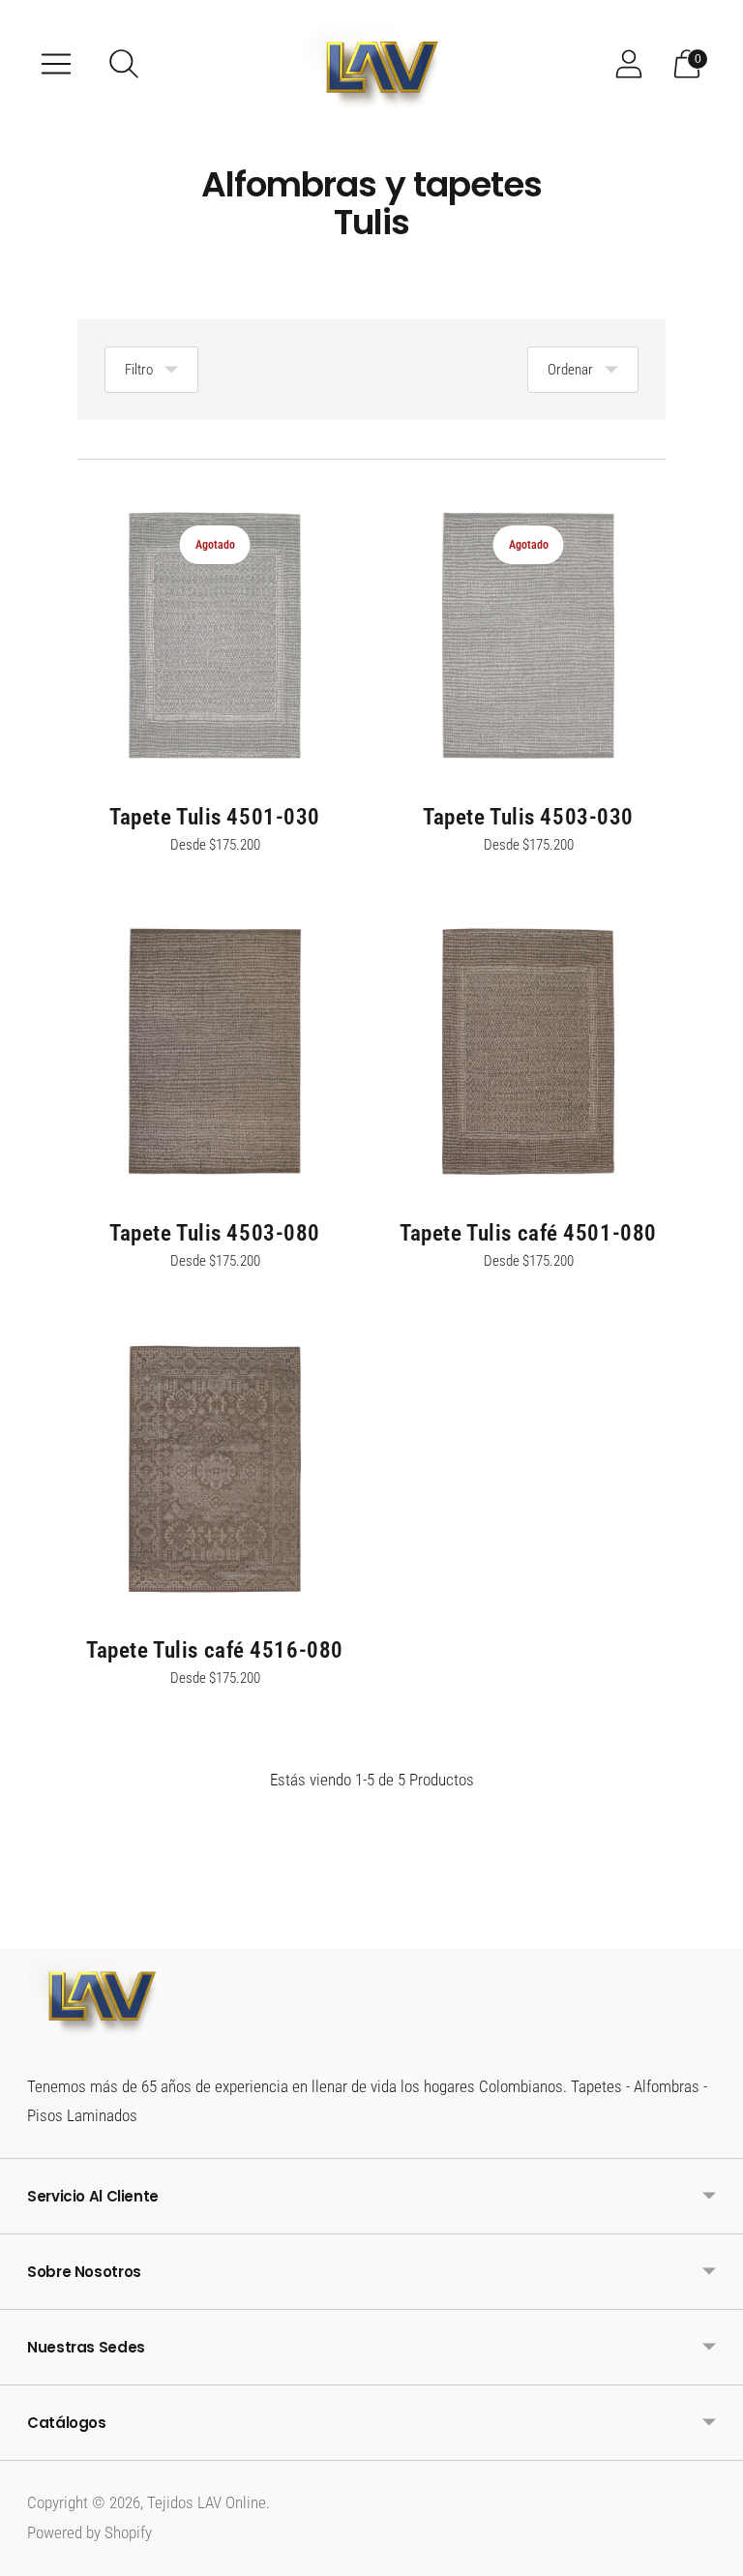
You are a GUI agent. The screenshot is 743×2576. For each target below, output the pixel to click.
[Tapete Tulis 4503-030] (528, 636)
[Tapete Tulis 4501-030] (215, 636)
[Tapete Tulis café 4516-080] (215, 1469)
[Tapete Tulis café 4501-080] (528, 1052)
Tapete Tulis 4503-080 (215, 1233)
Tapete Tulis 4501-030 (215, 817)
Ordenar (570, 370)
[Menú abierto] (56, 64)
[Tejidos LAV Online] (371, 64)
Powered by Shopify (89, 2532)
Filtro (139, 370)
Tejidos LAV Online (207, 2502)
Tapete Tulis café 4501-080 (528, 1233)
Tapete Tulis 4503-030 (528, 817)
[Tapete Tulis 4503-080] (215, 1052)
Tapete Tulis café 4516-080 (215, 1650)
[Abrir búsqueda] (124, 64)
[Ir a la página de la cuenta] (629, 64)
